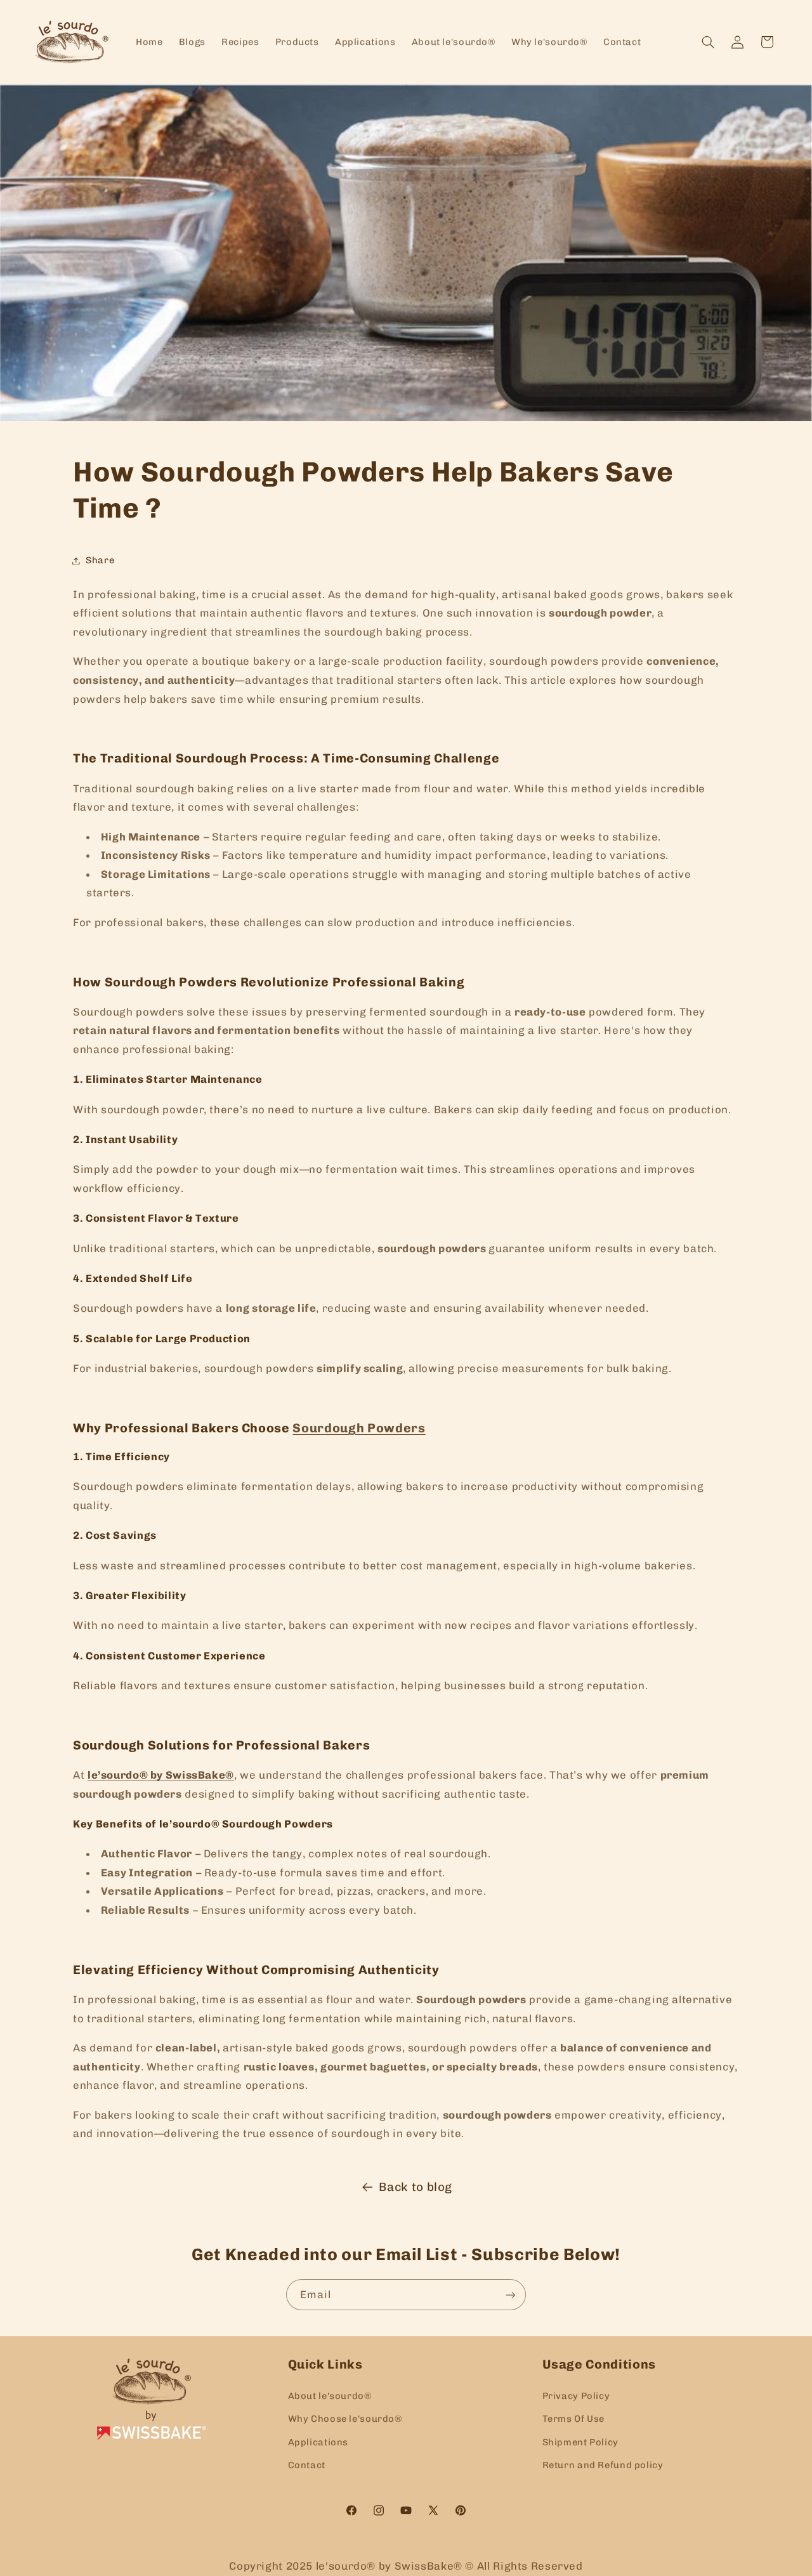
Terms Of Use (574, 2418)
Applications (318, 2442)
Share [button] (100, 560)
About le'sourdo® (330, 2395)
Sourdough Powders (359, 1428)
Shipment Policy (580, 2442)
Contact (307, 2464)
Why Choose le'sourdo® (345, 2418)
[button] (708, 42)
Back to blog (416, 2187)
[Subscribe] (511, 2295)
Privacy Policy (576, 2395)
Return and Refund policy (603, 2464)
